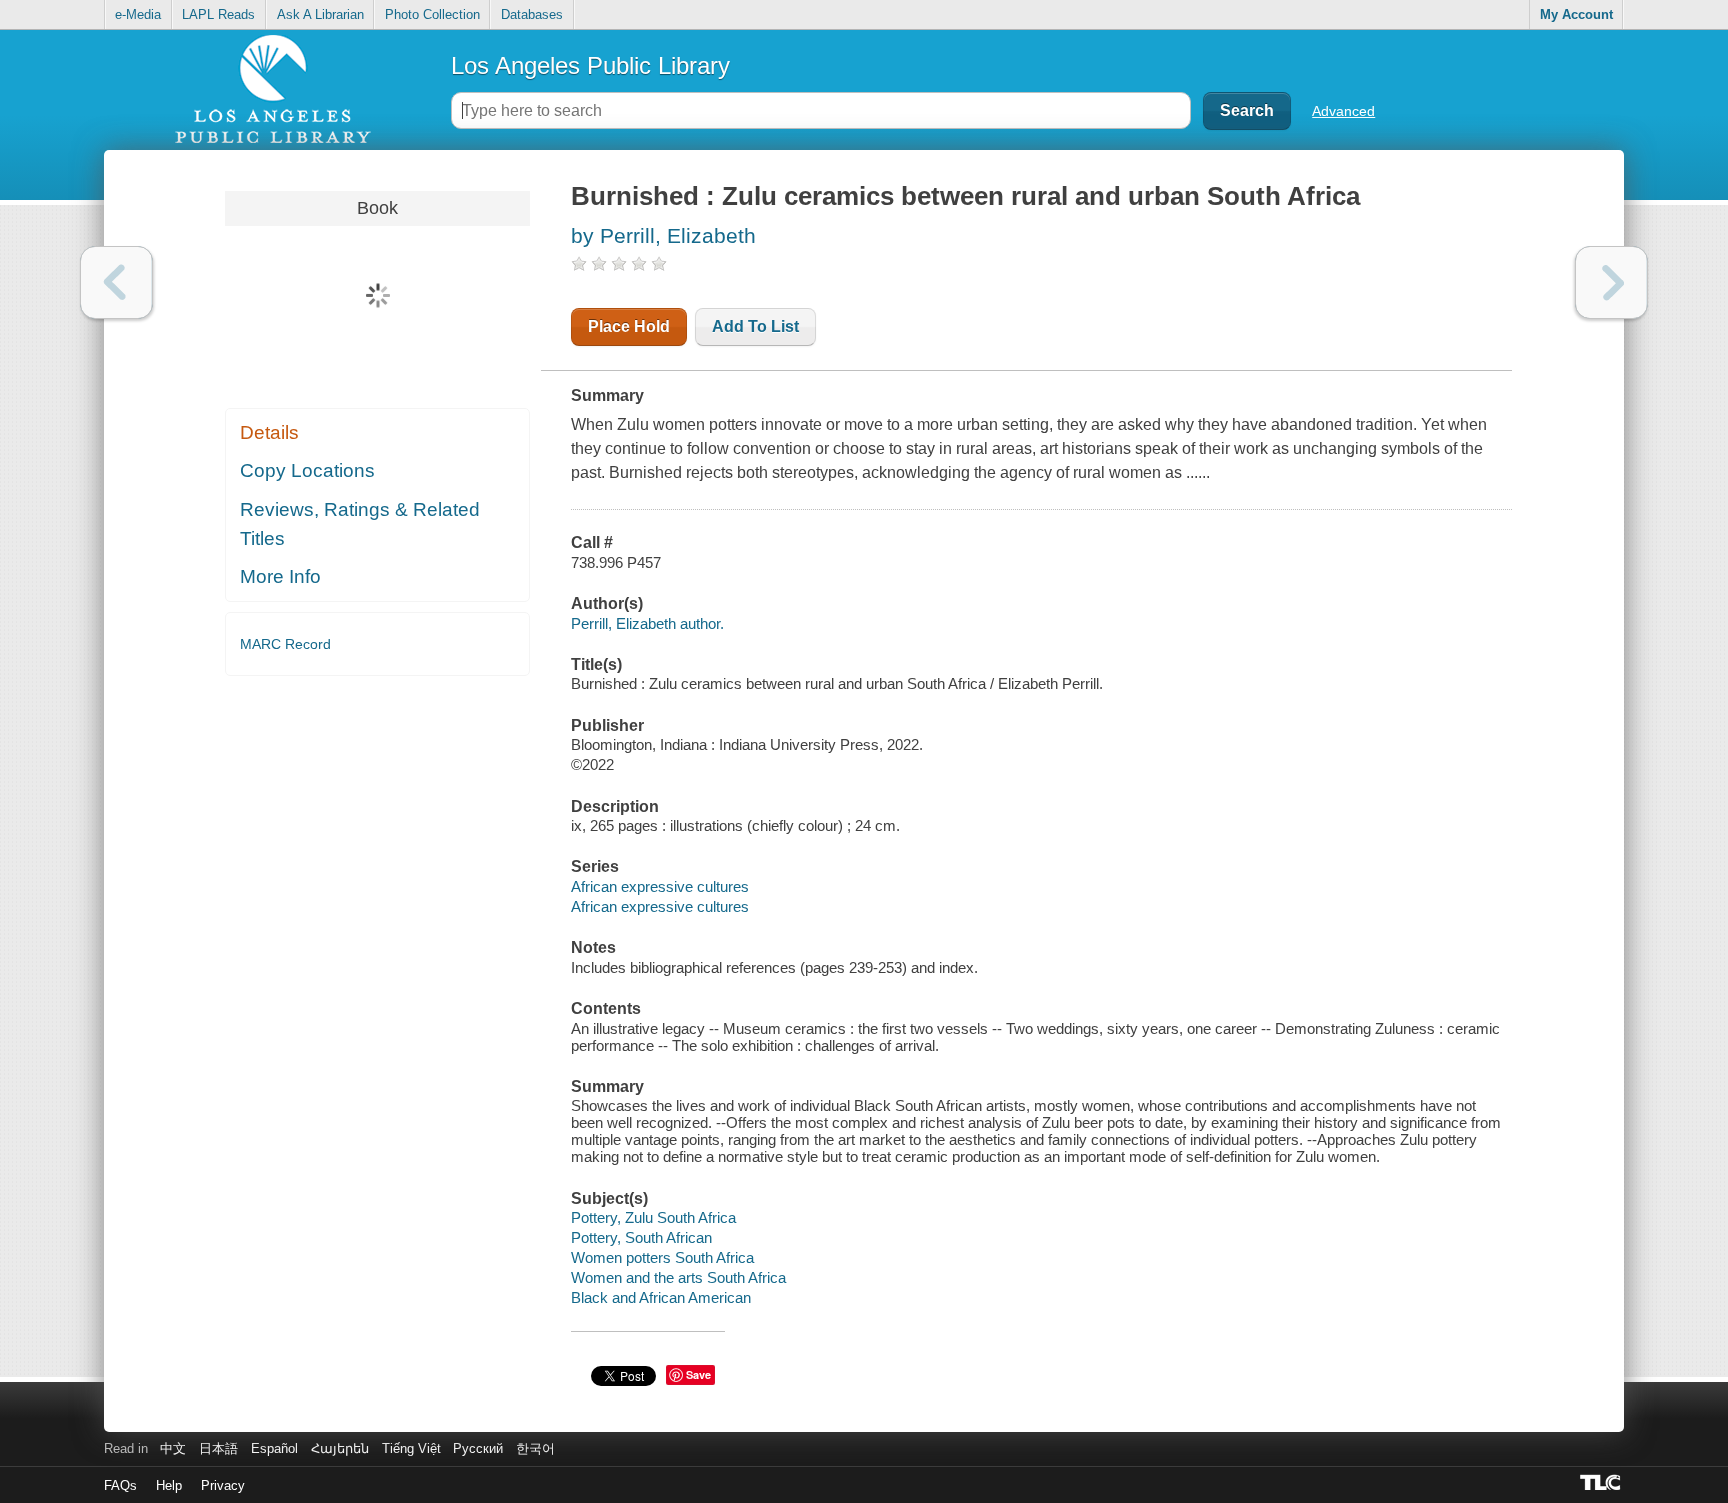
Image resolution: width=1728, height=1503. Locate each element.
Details (269, 432)
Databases (532, 14)
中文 (173, 1448)
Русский (478, 1448)
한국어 (535, 1448)
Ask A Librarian (320, 14)
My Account (1576, 14)
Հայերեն (340, 1448)
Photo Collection (432, 14)
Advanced (1343, 111)
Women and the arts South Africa (678, 1277)
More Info (280, 576)
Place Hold (629, 326)
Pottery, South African (641, 1237)
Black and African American (661, 1297)
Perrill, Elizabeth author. (647, 623)
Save (698, 1374)
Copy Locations (307, 470)
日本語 (218, 1448)
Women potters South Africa (662, 1257)
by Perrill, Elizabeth (663, 235)
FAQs (120, 1485)
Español (274, 1448)
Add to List (755, 326)
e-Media (138, 14)
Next (1611, 282)
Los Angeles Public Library (590, 65)
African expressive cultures (660, 886)
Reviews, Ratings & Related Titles (360, 524)
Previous (116, 282)
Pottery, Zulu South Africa (653, 1217)
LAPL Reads (218, 14)
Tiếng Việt (411, 1448)
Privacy (223, 1485)
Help (169, 1485)
